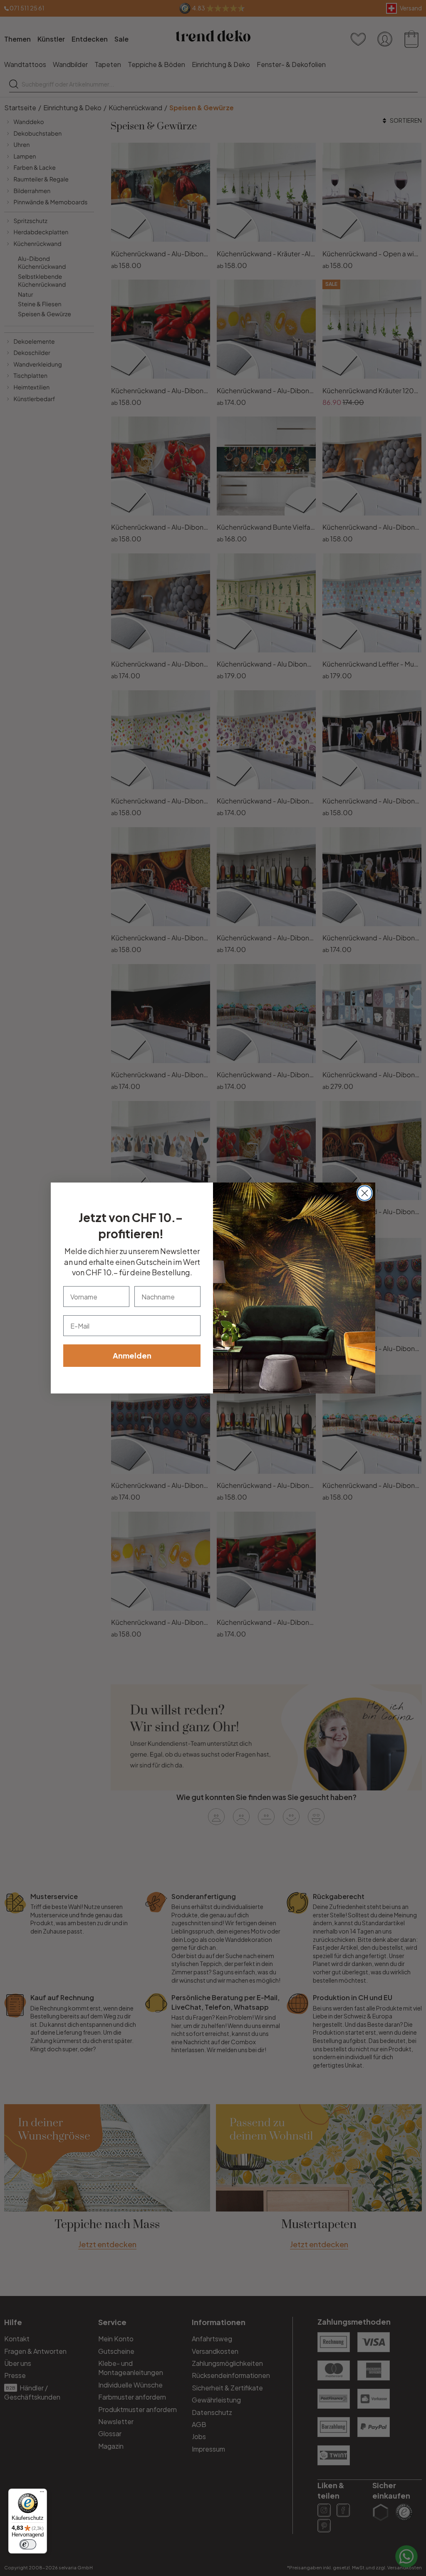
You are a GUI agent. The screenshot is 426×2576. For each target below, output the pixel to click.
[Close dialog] (365, 1193)
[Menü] (42, 2494)
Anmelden (132, 1355)
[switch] (28, 2544)
